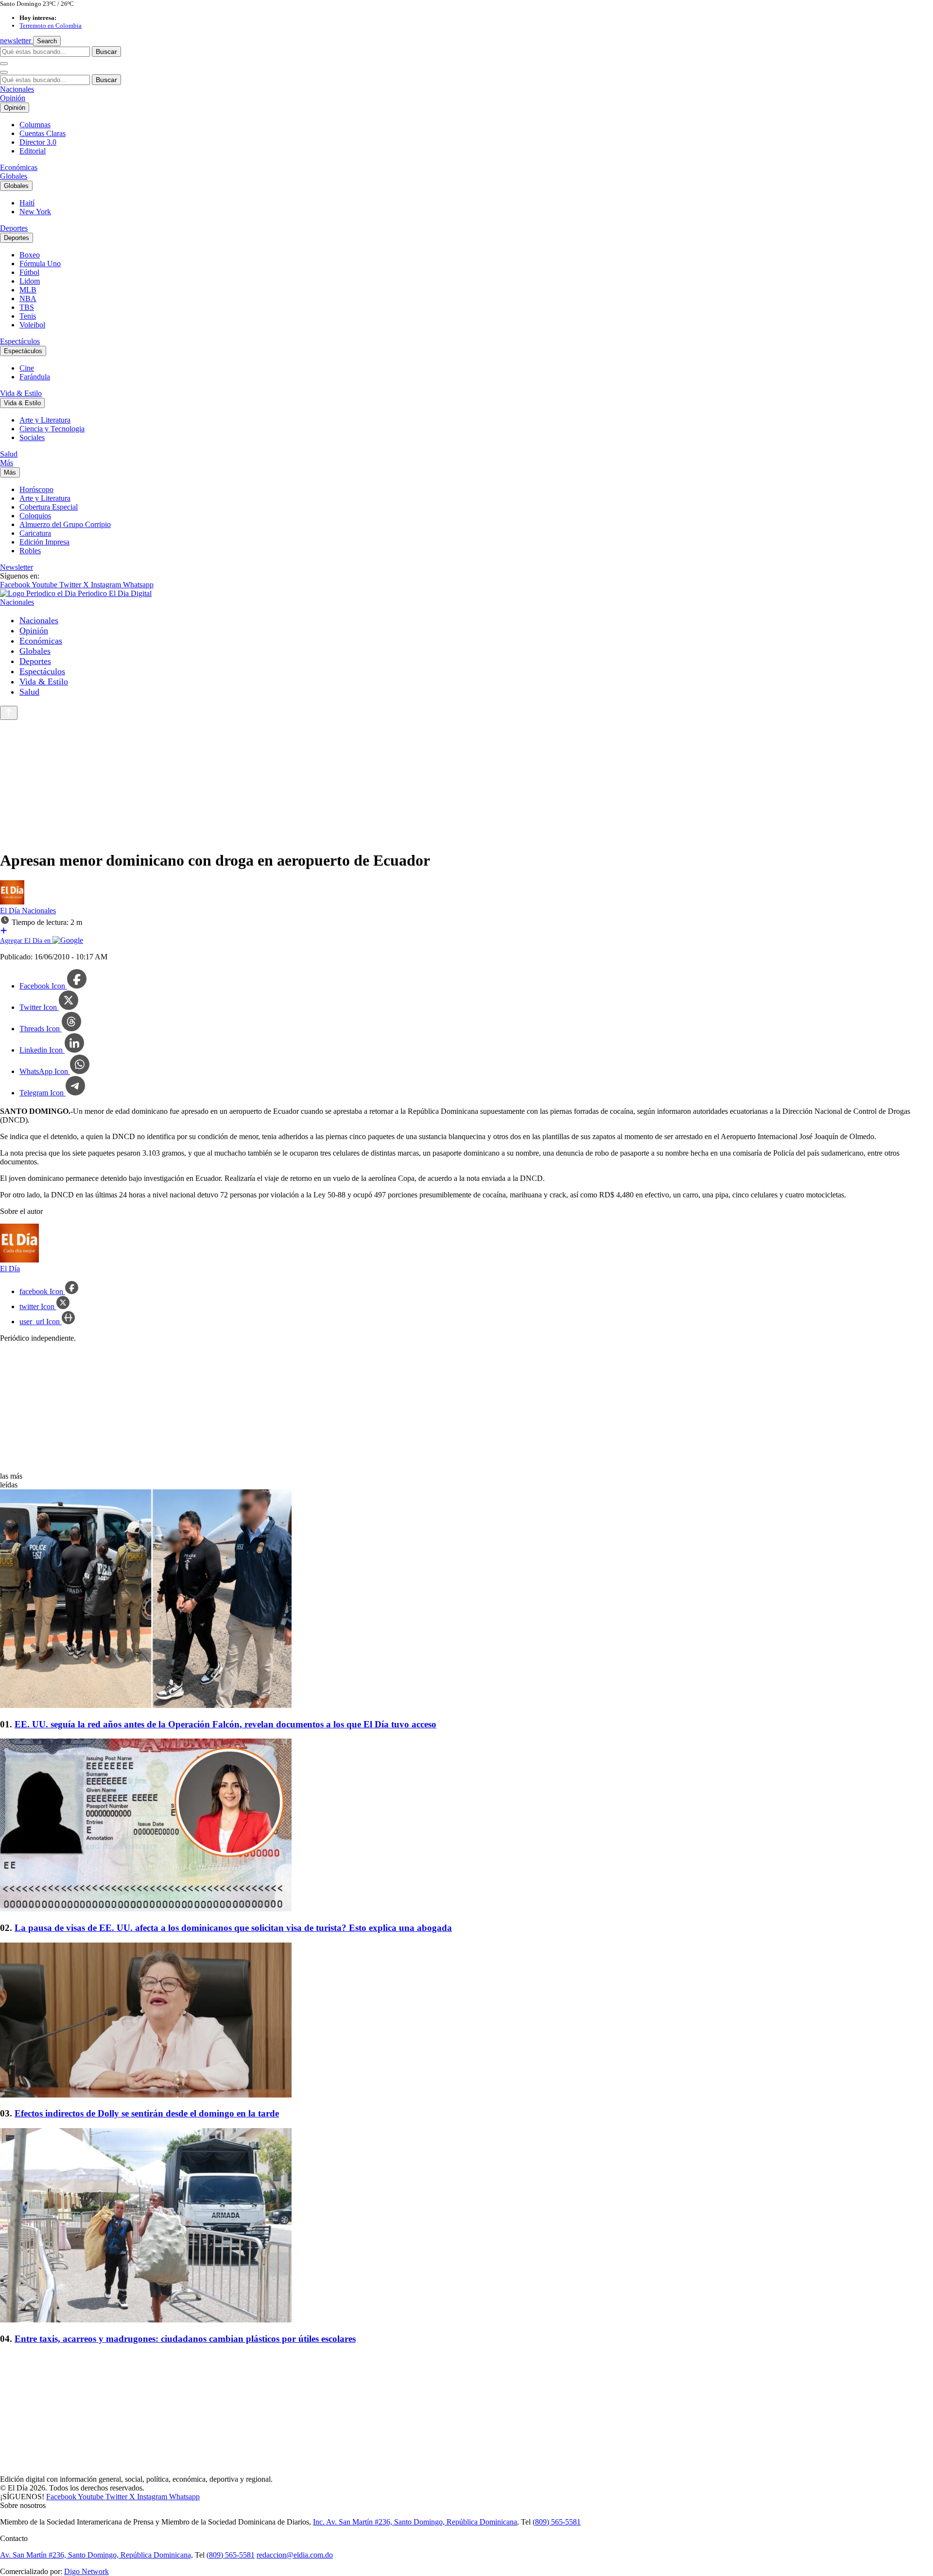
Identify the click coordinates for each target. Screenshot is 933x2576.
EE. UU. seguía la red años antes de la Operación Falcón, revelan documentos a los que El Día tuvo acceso (225, 1724)
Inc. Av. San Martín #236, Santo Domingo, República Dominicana (415, 2522)
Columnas (35, 125)
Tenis (28, 316)
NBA (28, 299)
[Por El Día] (12, 902)
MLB (28, 290)
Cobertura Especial (49, 507)
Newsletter (17, 567)
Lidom (30, 281)
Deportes (14, 228)
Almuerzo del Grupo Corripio (65, 524)
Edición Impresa (44, 542)
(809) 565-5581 (557, 2522)
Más (7, 463)
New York (35, 212)
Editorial (33, 151)
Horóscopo (36, 489)
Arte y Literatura (45, 420)
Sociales (32, 437)
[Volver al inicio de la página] (9, 713)
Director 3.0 (38, 142)
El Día (11, 911)
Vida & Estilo (21, 393)
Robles (30, 551)
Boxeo (30, 255)
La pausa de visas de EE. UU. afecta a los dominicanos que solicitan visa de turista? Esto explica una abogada (233, 1928)
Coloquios (35, 516)
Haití (27, 203)
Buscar (106, 51)
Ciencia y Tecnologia (52, 429)
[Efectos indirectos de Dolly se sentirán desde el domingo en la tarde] (466, 2021)
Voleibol (32, 325)
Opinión (13, 98)
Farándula (35, 377)
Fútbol (29, 272)
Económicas (19, 167)
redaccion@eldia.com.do (295, 2555)
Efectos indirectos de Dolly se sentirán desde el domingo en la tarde (147, 2113)
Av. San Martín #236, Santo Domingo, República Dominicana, (96, 2555)
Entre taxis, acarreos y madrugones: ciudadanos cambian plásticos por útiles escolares (185, 2339)
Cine (27, 368)
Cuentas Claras (43, 133)
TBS (27, 307)
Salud (9, 454)
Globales (14, 176)
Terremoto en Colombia (51, 26)
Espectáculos (20, 341)
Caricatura (35, 533)
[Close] (4, 72)
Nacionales (17, 89)
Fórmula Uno (40, 264)
